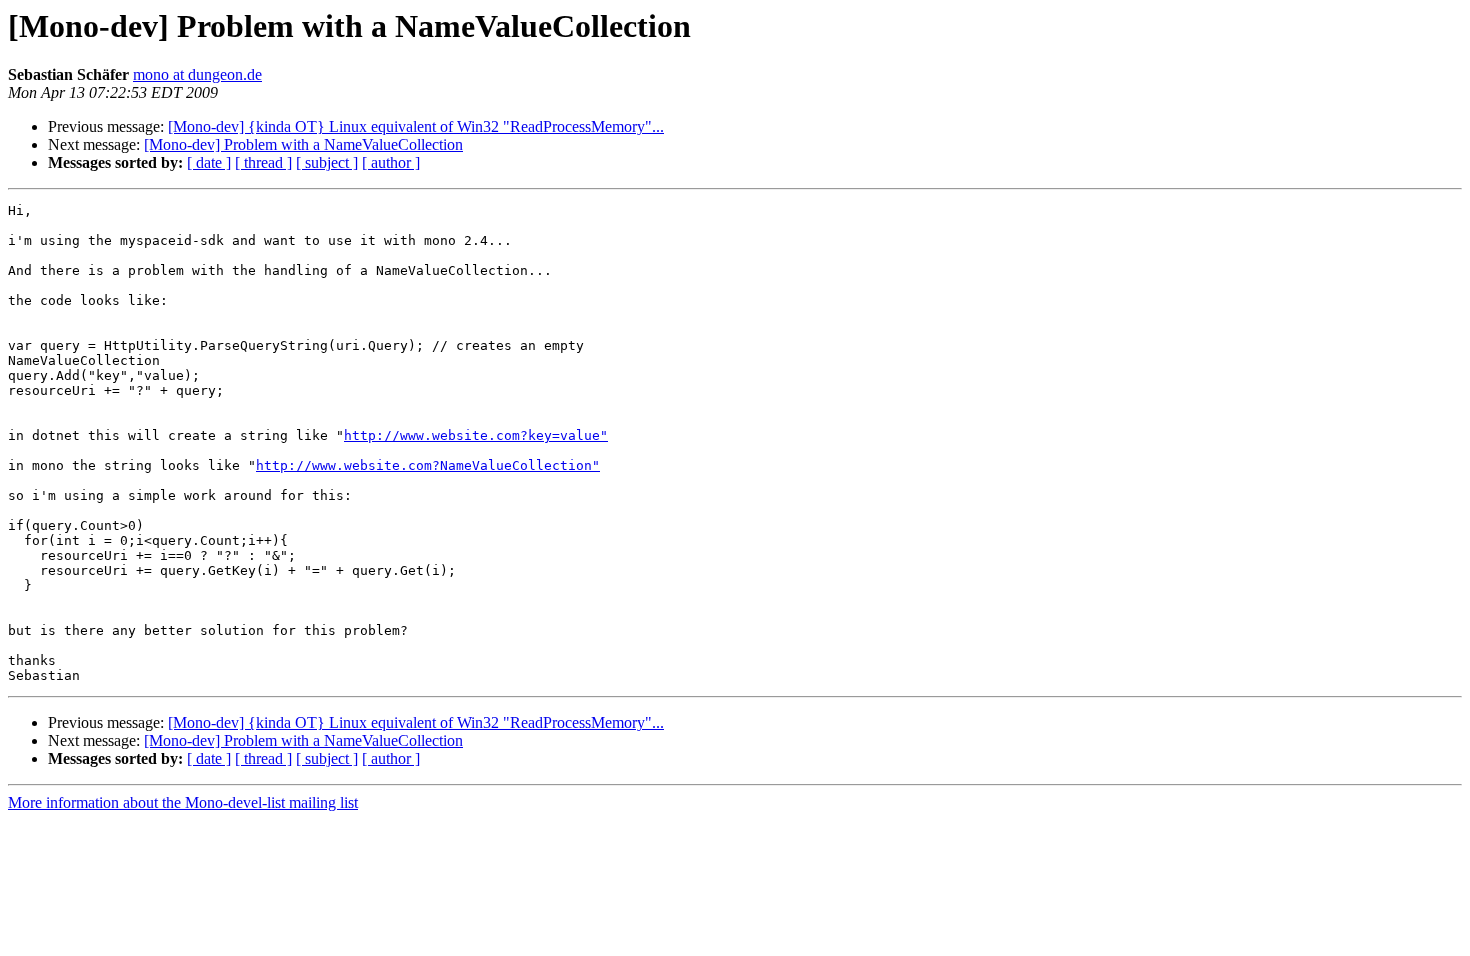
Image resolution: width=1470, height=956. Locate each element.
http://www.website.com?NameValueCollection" (428, 465)
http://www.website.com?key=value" (476, 435)
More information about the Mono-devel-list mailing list (183, 802)
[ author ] (391, 162)
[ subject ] (327, 162)
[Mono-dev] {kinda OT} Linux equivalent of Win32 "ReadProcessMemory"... (416, 126)
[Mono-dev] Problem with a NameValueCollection (303, 144)
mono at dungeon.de (197, 74)
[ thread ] (263, 162)
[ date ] (209, 162)
